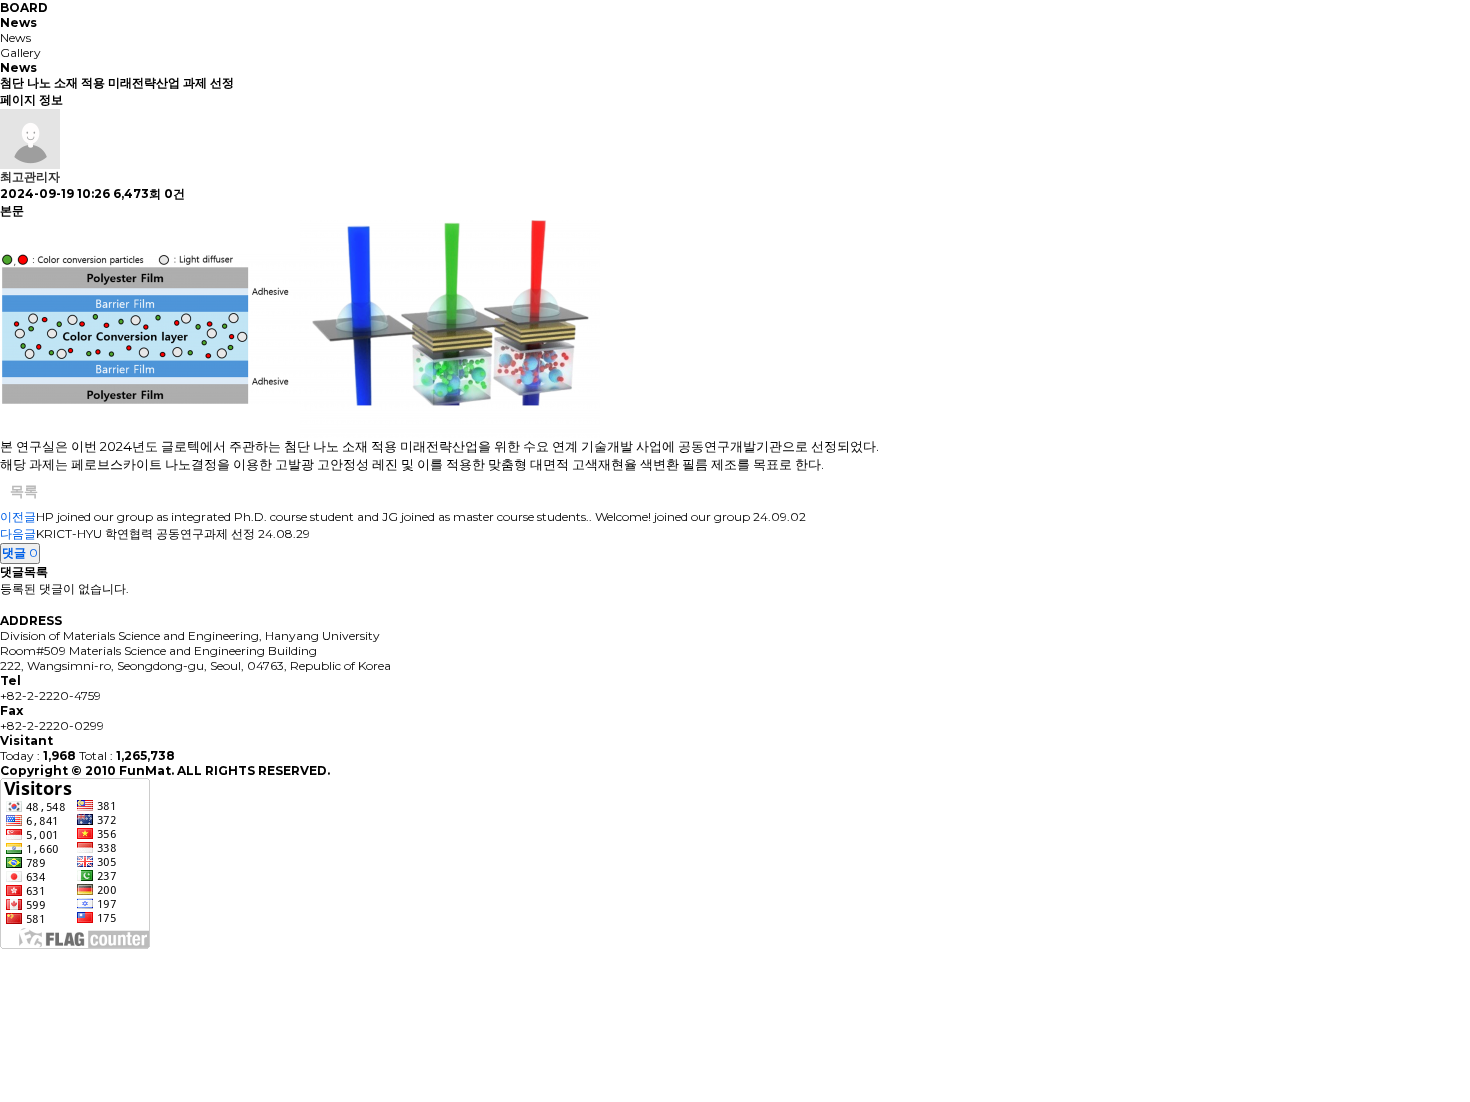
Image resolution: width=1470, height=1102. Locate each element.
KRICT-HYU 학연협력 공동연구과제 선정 (145, 533)
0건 (174, 193)
